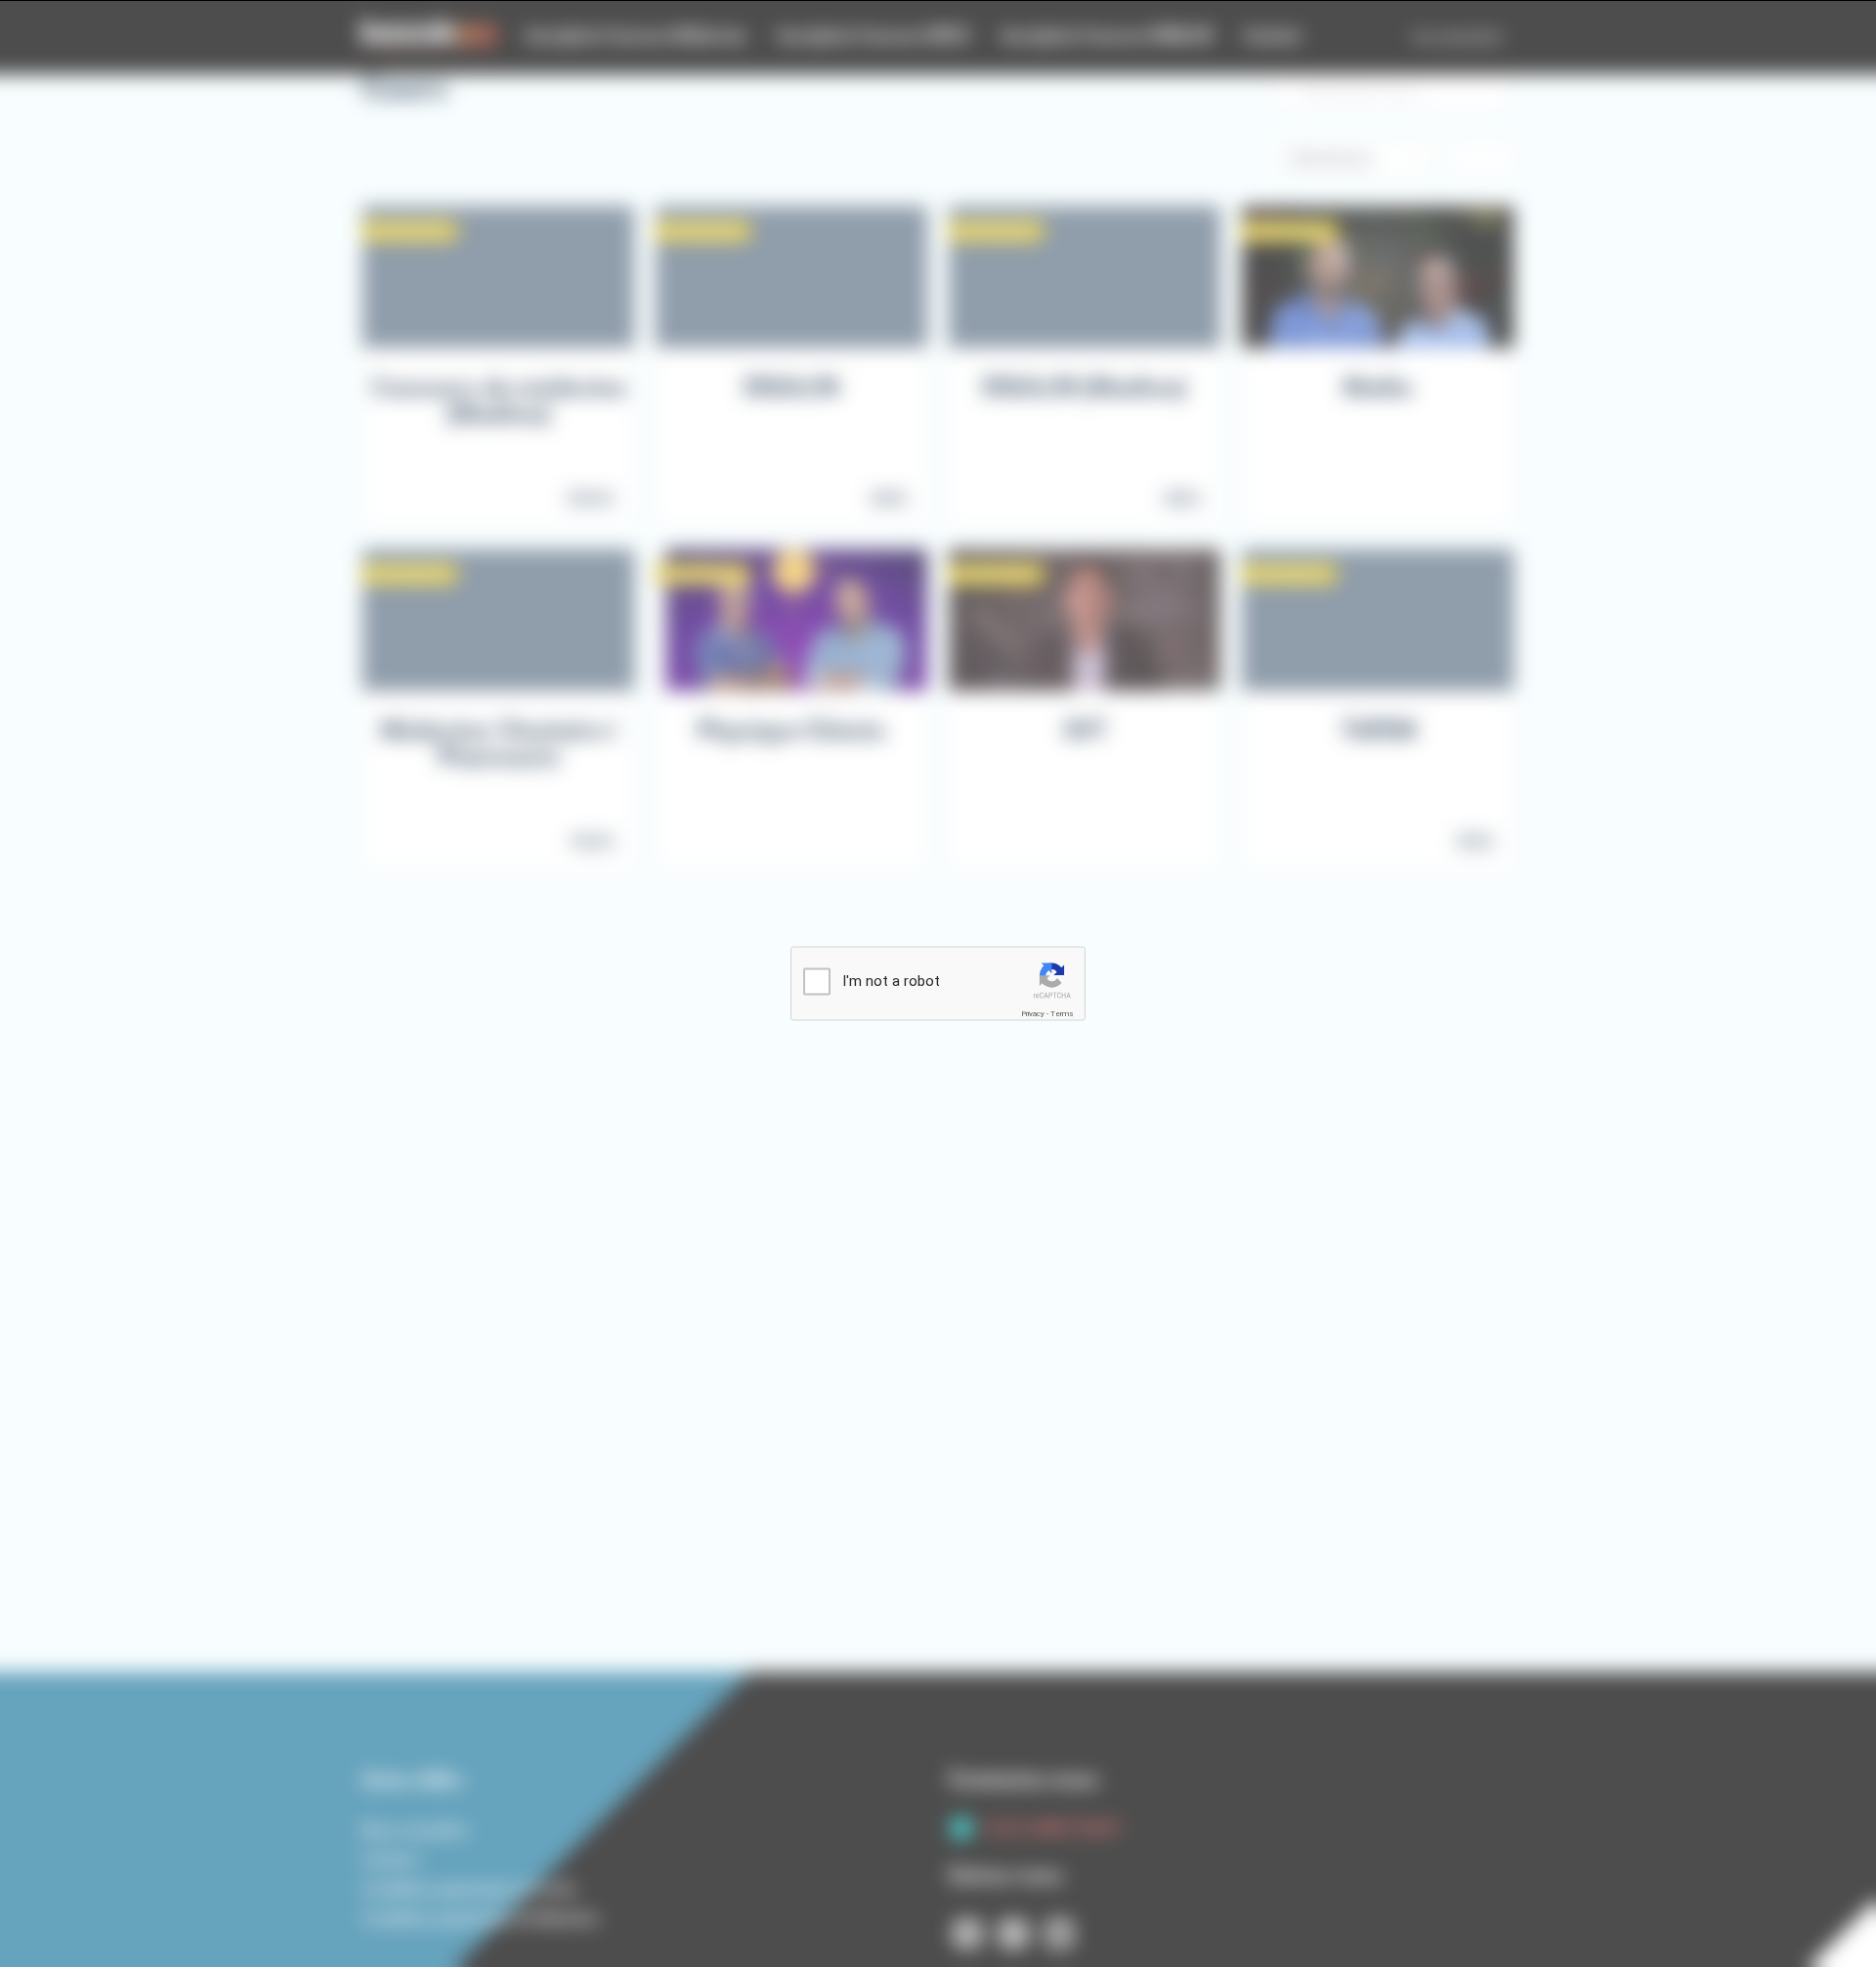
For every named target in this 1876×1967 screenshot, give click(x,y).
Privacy (1033, 1014)
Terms (1062, 1014)
